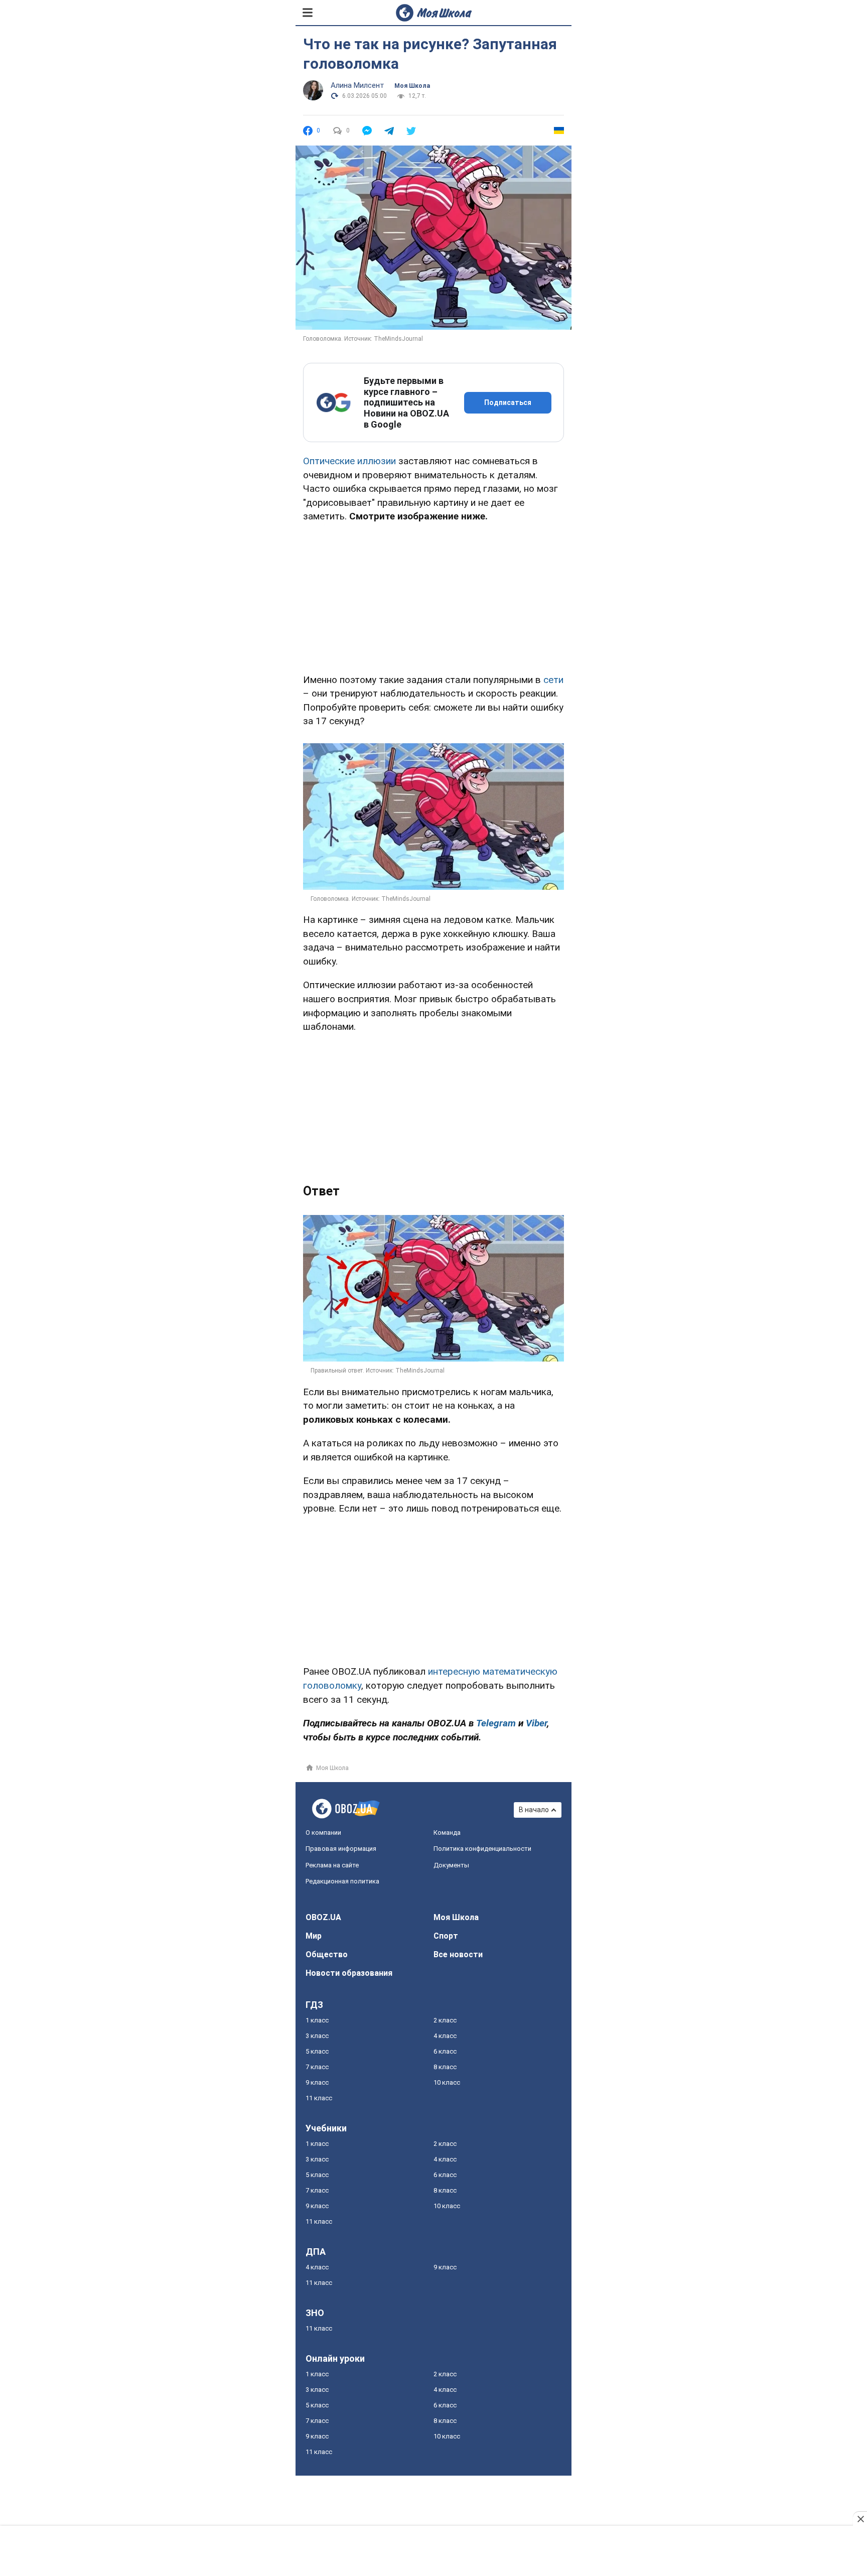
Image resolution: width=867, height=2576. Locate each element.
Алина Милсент (357, 85)
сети (553, 680)
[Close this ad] (860, 2519)
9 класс (317, 2082)
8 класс (445, 2067)
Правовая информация (341, 1849)
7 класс (317, 2067)
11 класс (319, 2098)
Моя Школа (412, 86)
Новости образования (349, 1973)
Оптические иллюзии (349, 461)
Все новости (458, 1954)
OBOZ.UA (323, 1917)
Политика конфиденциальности (482, 1849)
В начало (534, 1810)
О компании (323, 1833)
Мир (314, 1936)
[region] (434, 596)
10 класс (447, 2082)
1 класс (317, 2020)
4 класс (445, 2036)
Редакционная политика (342, 1881)
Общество (327, 1954)
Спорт (446, 1936)
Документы (451, 1865)
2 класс (445, 2020)
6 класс (445, 2051)
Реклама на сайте (332, 1865)
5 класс (317, 2051)
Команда (447, 1833)
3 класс (317, 2036)
